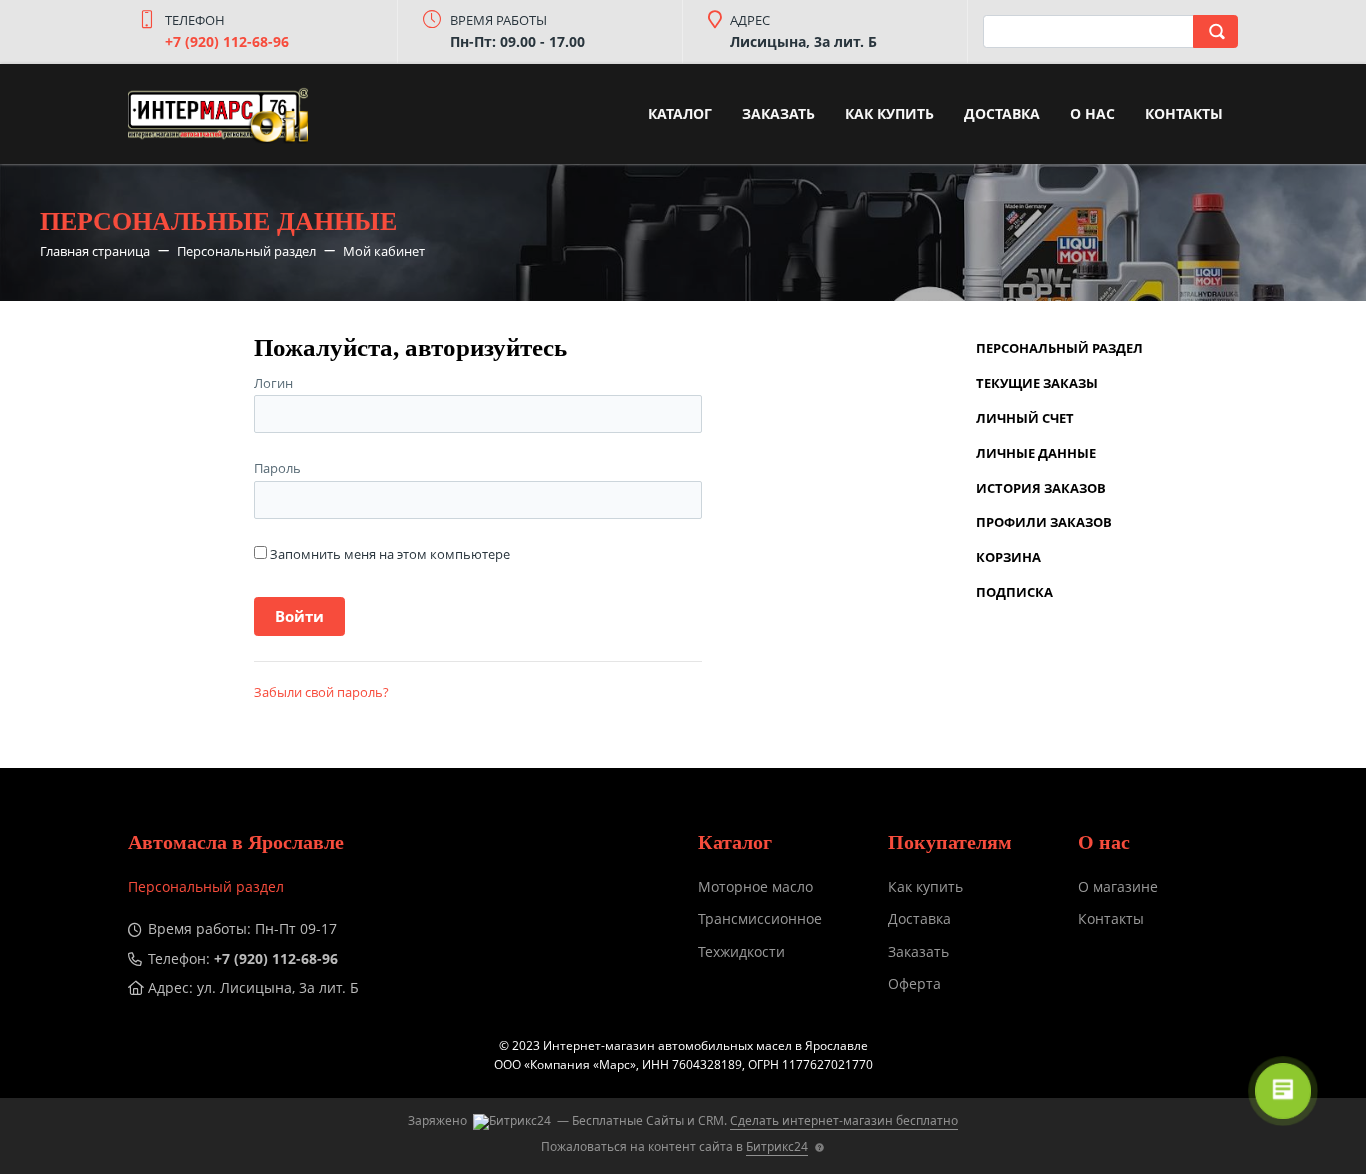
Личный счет (1025, 418)
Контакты (1184, 113)
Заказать (778, 113)
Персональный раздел (1059, 348)
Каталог (680, 113)
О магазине (1118, 886)
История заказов (1041, 488)
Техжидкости (741, 951)
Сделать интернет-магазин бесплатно (844, 1120)
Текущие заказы (1037, 383)
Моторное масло (755, 886)
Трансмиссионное (760, 918)
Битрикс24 (777, 1146)
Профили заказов (1044, 522)
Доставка (1002, 113)
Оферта (914, 983)
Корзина (1008, 557)
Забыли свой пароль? (321, 692)
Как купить (889, 113)
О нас (1092, 113)
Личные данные (1036, 453)
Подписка (1014, 592)
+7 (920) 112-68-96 (227, 41)
